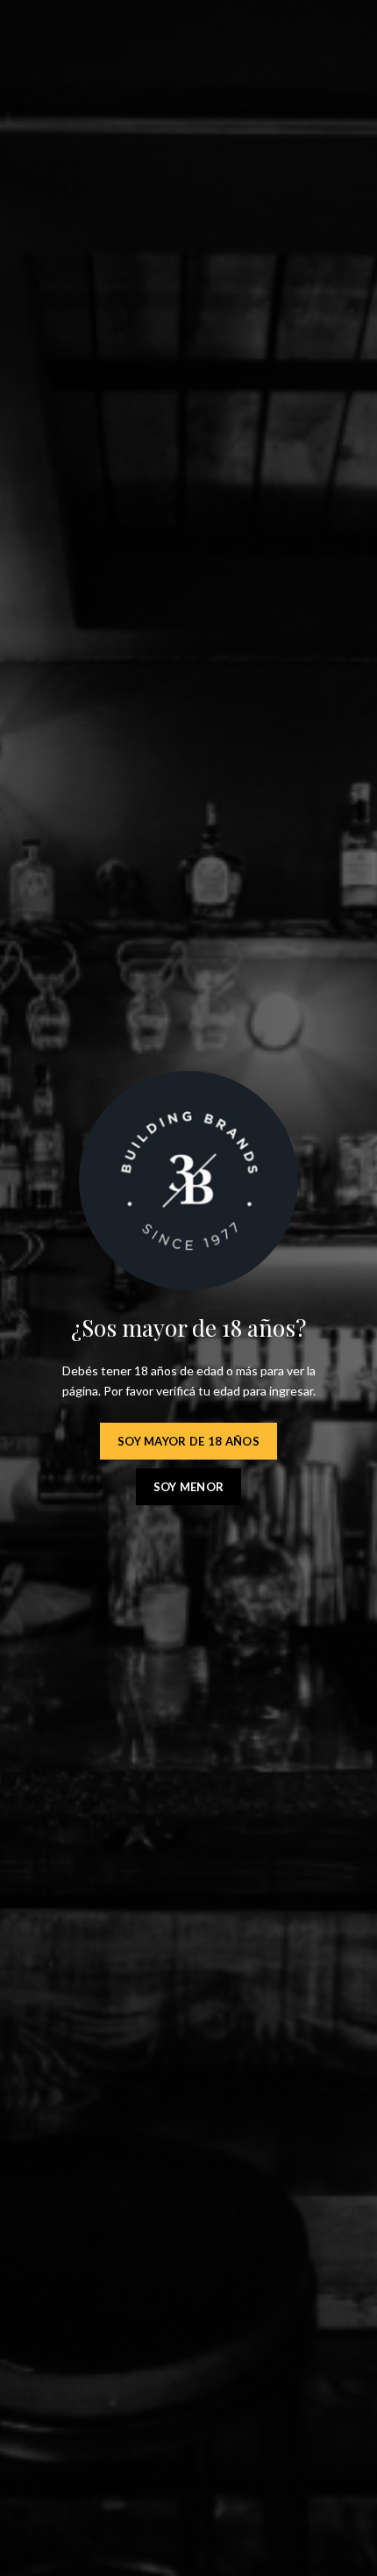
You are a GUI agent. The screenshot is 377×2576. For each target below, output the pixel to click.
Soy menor (189, 1487)
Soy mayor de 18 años (188, 1441)
